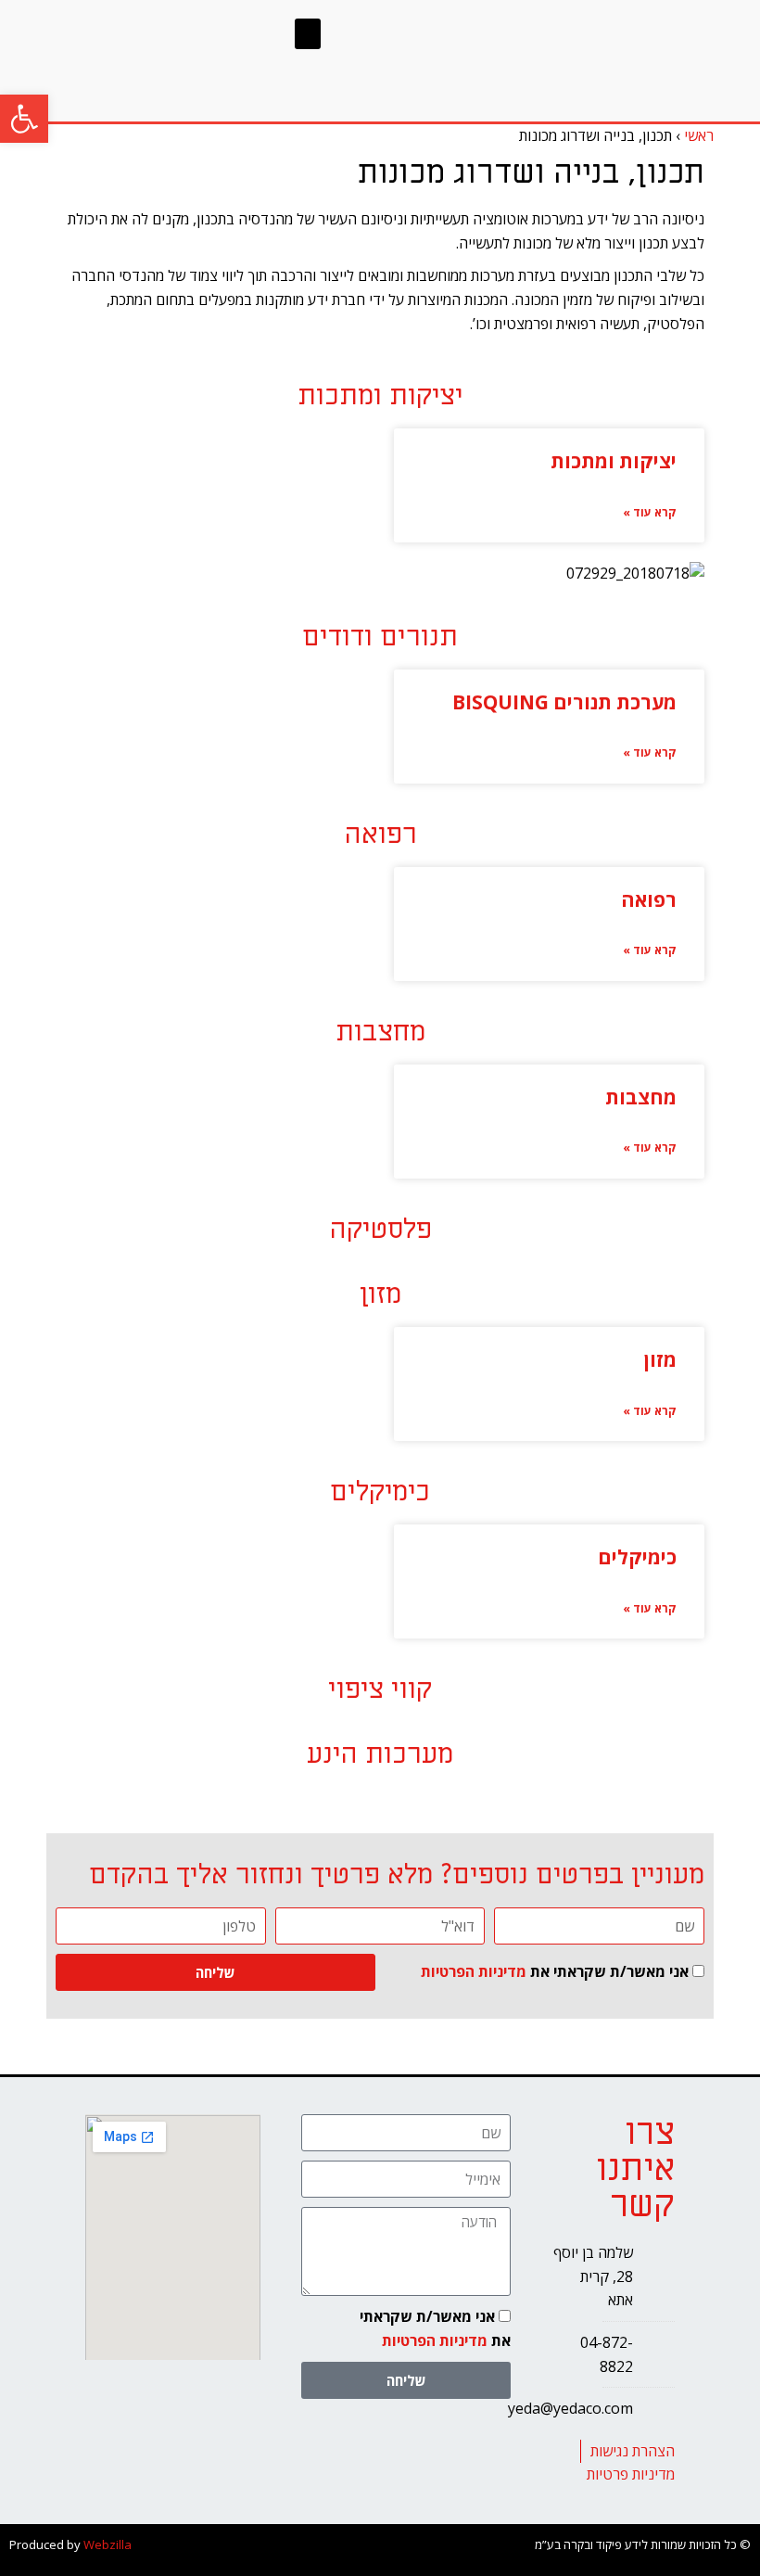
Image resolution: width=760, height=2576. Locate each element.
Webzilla (108, 2544)
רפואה (649, 899)
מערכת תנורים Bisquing (564, 702)
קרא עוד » (650, 512)
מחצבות (641, 1097)
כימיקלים (637, 1557)
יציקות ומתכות (614, 461)
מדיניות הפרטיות (474, 1971)
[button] (24, 119)
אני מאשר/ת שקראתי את (555, 1971)
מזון (660, 1359)
